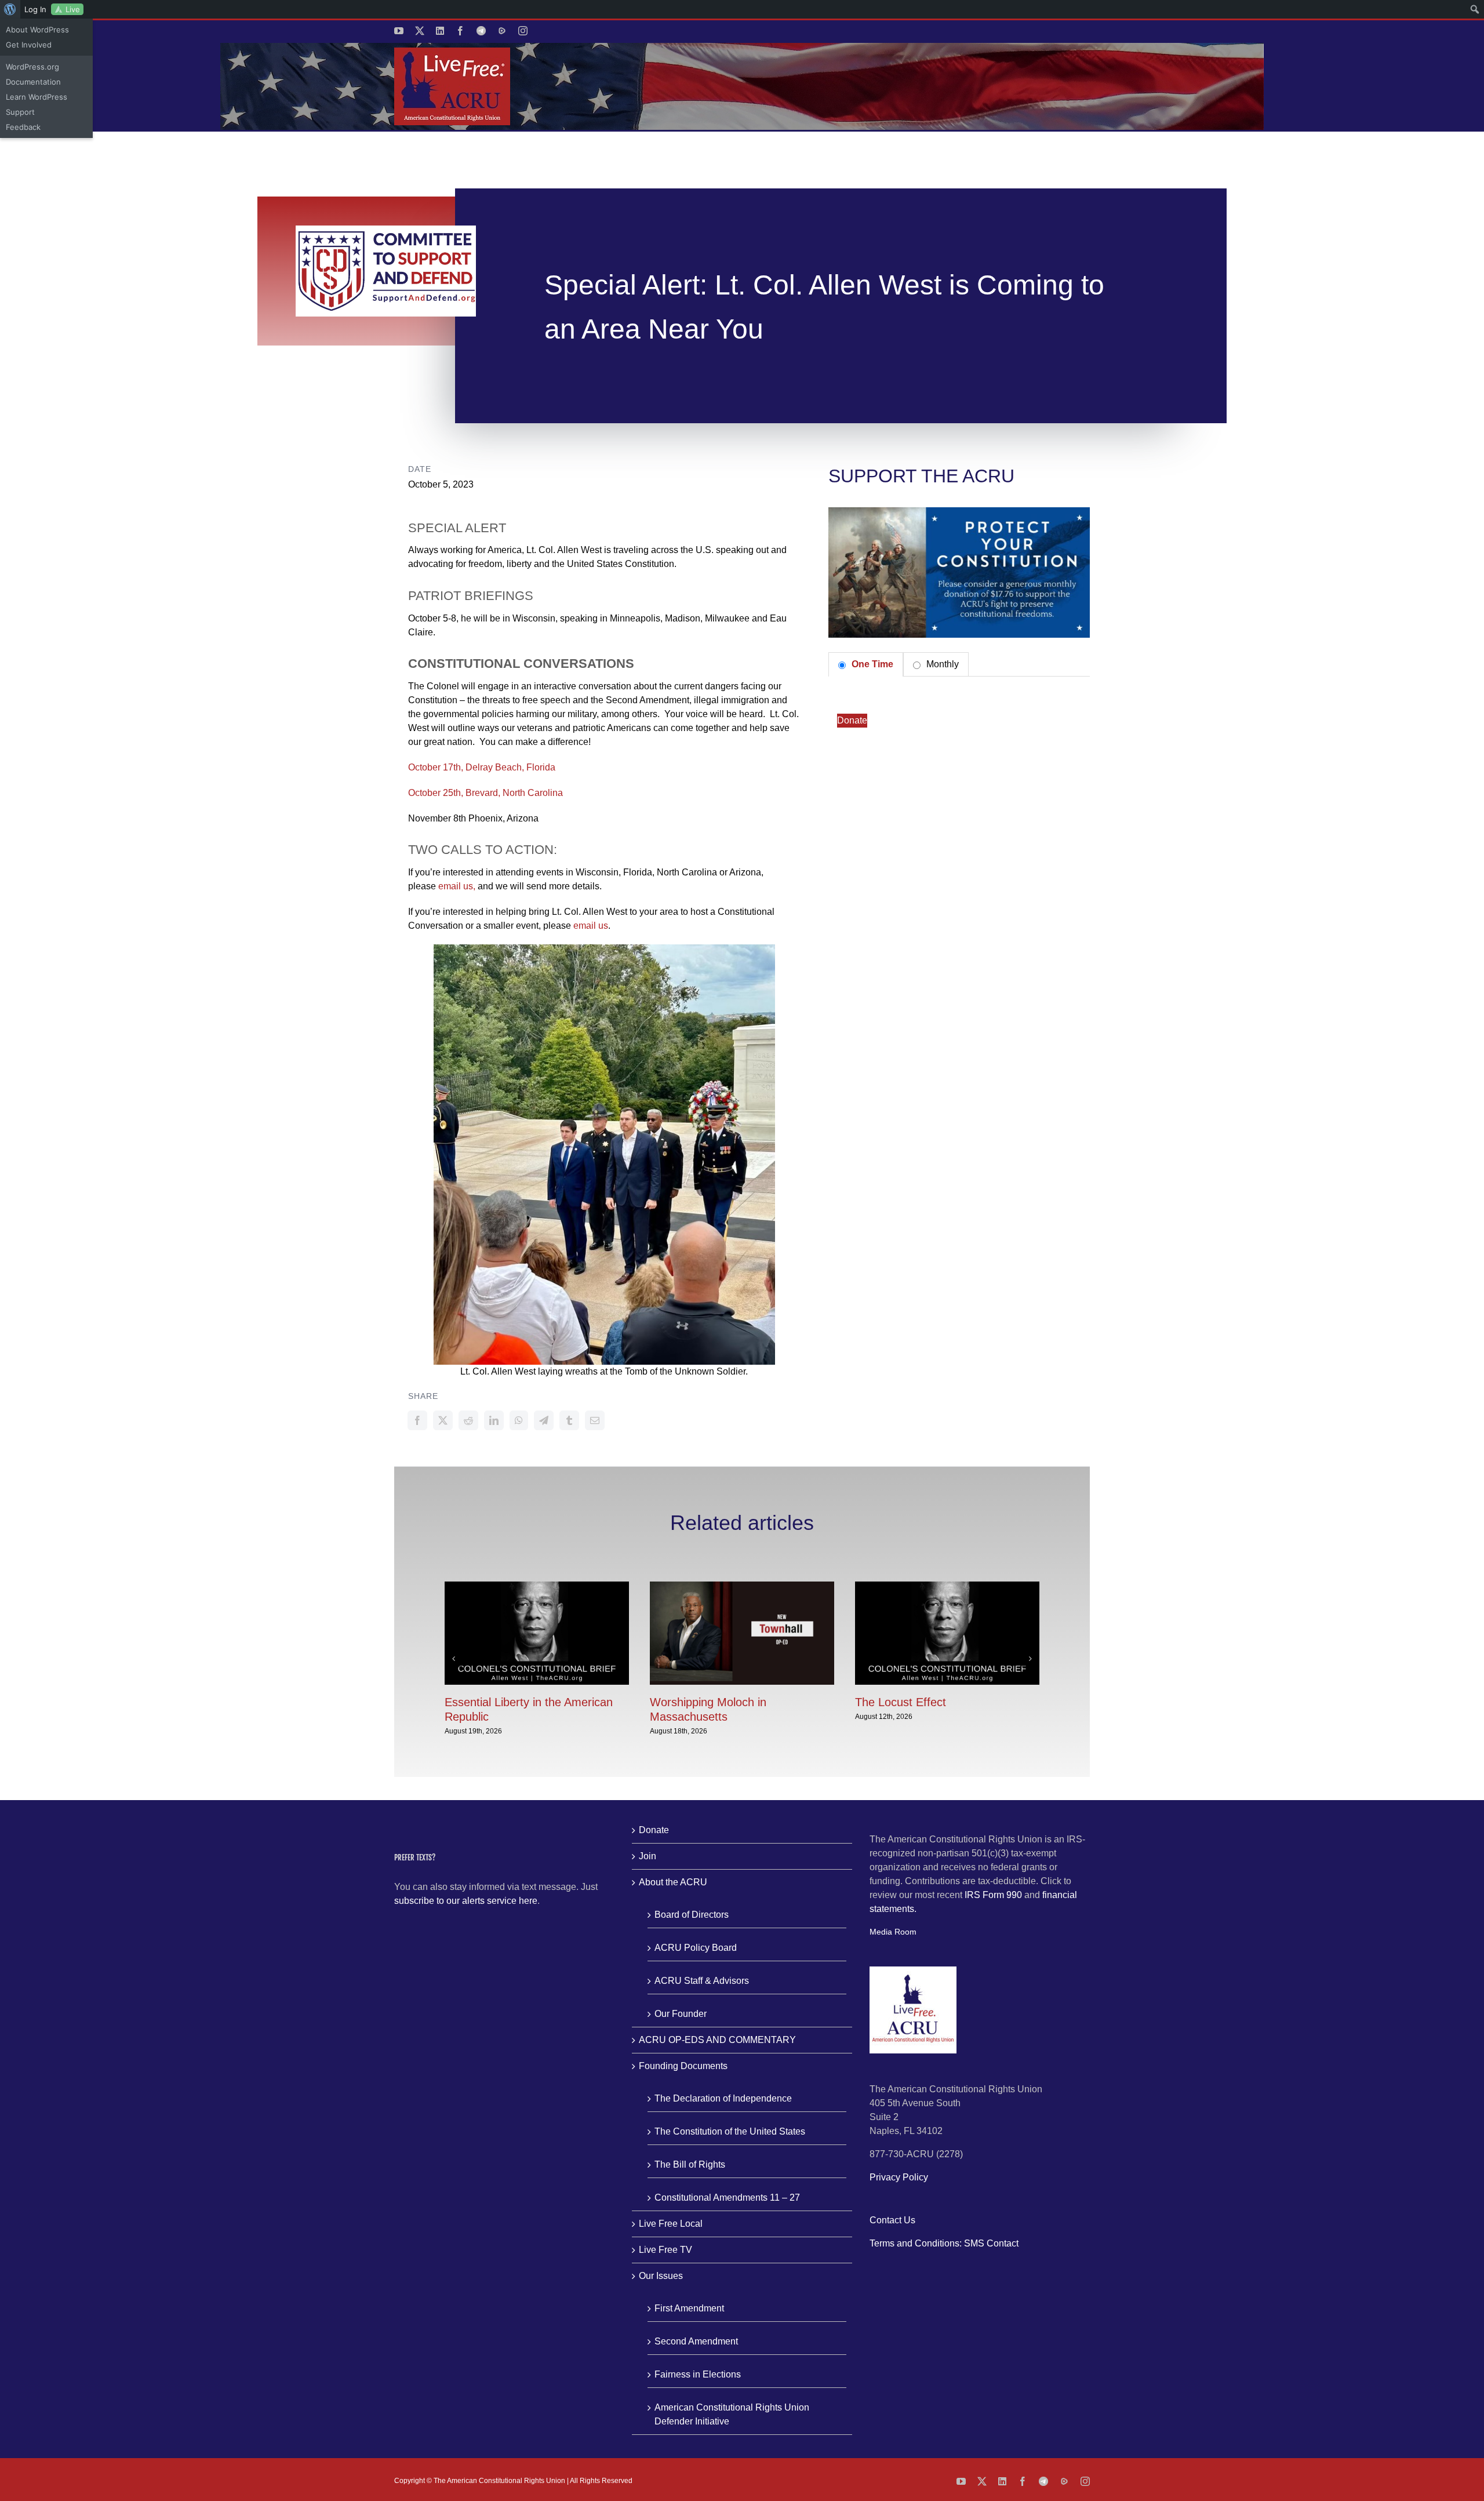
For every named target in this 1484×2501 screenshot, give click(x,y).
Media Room (893, 1932)
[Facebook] (417, 1420)
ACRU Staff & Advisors (702, 1981)
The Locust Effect (901, 1702)
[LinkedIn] (494, 1420)
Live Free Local (671, 2224)
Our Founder (681, 2014)
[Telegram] (544, 1420)
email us (591, 926)
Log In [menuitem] (35, 9)
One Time (871, 664)
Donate (852, 720)
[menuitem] (10, 9)
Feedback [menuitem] (23, 127)
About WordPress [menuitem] (37, 30)
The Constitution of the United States (730, 2131)
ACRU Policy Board (696, 1948)
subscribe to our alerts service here (466, 1901)
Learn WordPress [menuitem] (37, 97)
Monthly (941, 664)
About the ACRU (673, 1882)
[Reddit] (468, 1420)
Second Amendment (696, 2341)
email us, (457, 886)
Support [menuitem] (20, 112)
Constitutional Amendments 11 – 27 (727, 2198)
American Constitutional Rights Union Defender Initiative (732, 2414)
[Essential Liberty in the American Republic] (537, 1586)
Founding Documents (683, 2066)
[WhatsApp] (519, 1420)
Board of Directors (692, 1915)
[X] (443, 1420)
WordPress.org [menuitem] (32, 67)
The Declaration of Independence (723, 2098)
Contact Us (892, 2220)
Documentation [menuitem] (33, 82)
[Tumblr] (569, 1420)
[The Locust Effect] (947, 1586)
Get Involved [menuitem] (29, 45)
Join (648, 1856)
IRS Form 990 (993, 1895)
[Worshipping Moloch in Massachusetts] (742, 1586)
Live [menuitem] (73, 9)
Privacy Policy (899, 2177)
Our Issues (661, 2276)
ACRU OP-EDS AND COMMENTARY (717, 2040)
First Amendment (689, 2308)
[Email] (595, 1420)
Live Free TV (665, 2250)
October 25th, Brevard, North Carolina (485, 793)
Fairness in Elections (698, 2374)
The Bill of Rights (690, 2164)
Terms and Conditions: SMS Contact (944, 2243)
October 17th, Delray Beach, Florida (482, 767)
